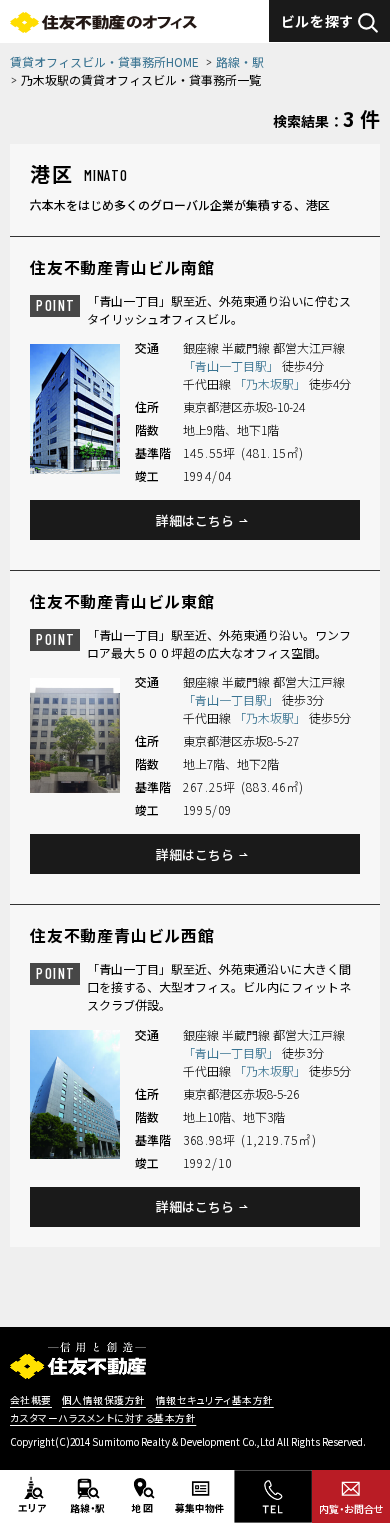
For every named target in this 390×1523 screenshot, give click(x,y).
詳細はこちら (195, 520)
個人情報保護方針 (104, 1400)
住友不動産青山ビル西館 (122, 935)
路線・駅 (240, 61)
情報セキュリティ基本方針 (215, 1400)
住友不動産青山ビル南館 (122, 267)
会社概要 (31, 1400)
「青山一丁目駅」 (232, 365)
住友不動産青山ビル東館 (122, 601)
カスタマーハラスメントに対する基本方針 (103, 1418)
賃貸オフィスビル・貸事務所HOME (104, 61)
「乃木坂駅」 (271, 383)
